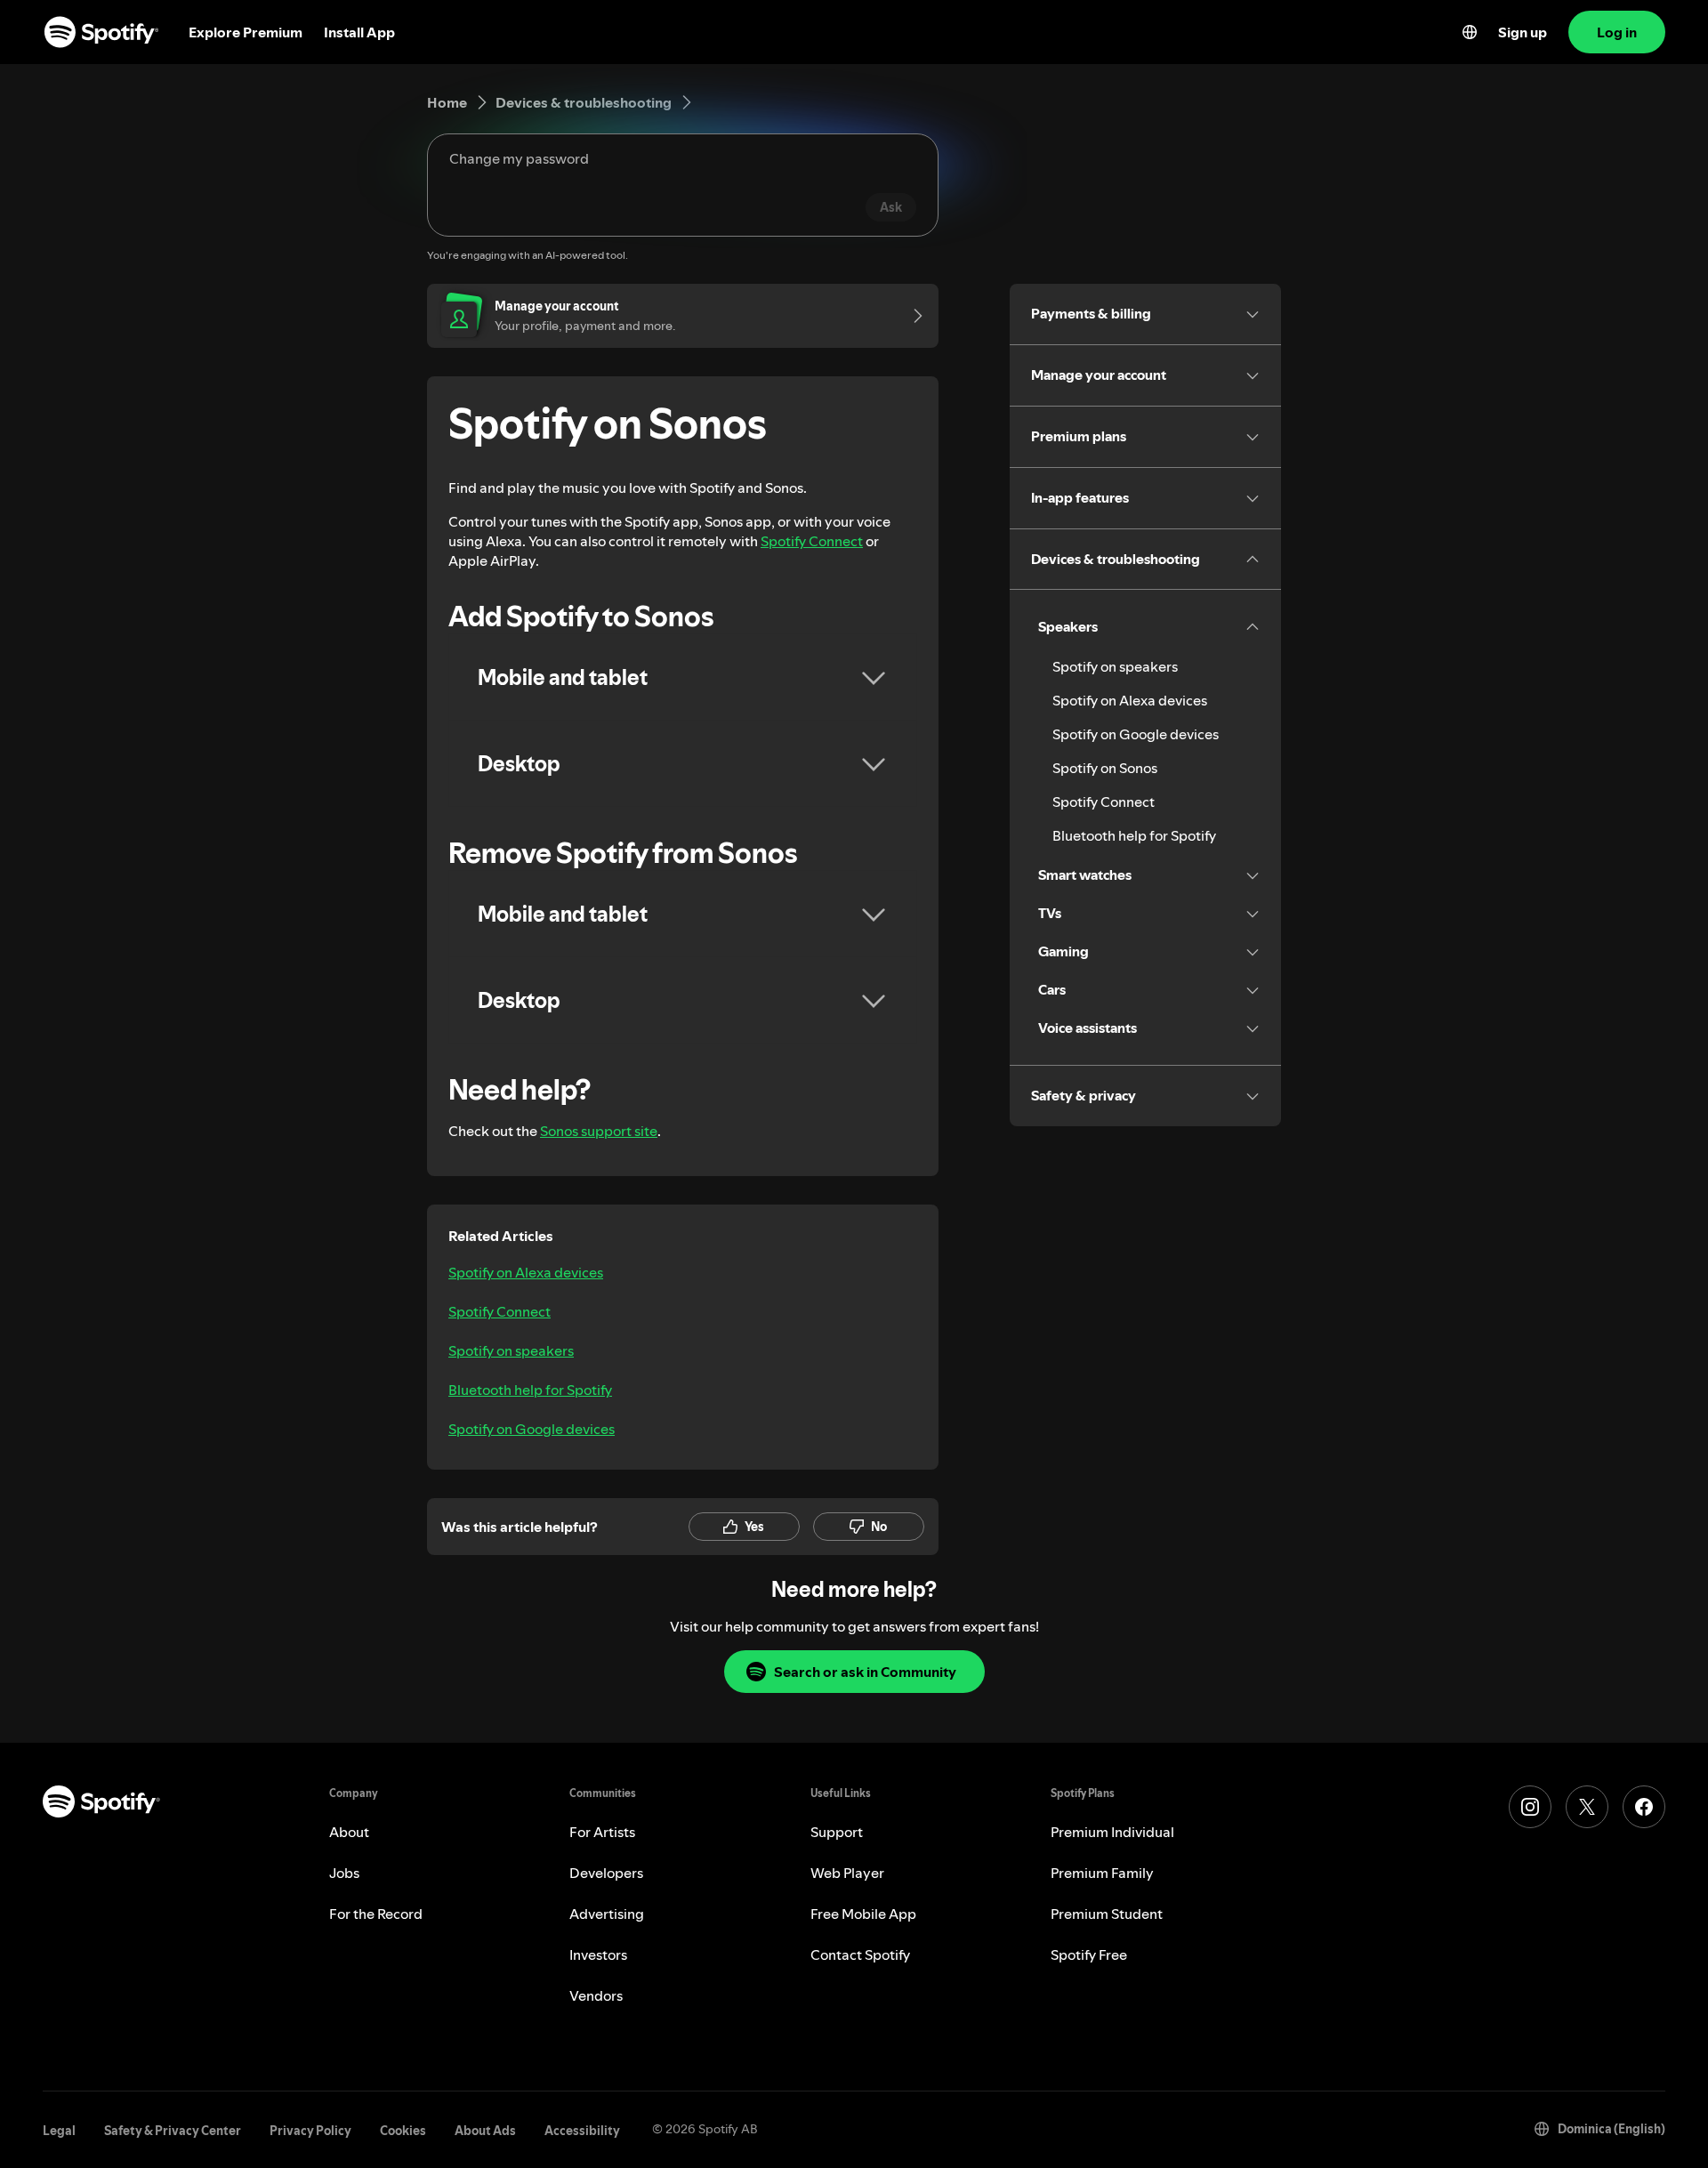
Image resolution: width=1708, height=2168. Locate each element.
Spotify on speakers (511, 1350)
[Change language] (1470, 32)
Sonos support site (599, 1131)
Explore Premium (246, 32)
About (349, 1832)
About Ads (485, 2131)
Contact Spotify (860, 1954)
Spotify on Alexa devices (526, 1272)
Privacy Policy (310, 2131)
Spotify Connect (812, 541)
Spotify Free (1089, 1954)
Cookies (403, 2131)
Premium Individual (1112, 1832)
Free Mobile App (863, 1914)
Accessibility (582, 2131)
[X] (1587, 1807)
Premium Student (1107, 1914)
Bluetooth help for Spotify (530, 1390)
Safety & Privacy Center (173, 2131)
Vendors (596, 1995)
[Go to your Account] (912, 316)
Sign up (1523, 32)
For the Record (376, 1914)
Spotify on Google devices (532, 1429)
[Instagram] (1530, 1807)
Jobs (344, 1873)
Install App (359, 32)
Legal (59, 2131)
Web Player (847, 1873)
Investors (598, 1954)
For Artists (602, 1832)
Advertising (607, 1914)
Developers (606, 1873)
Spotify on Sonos (1105, 768)
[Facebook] (1644, 1807)
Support (837, 1832)
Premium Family (1102, 1873)
